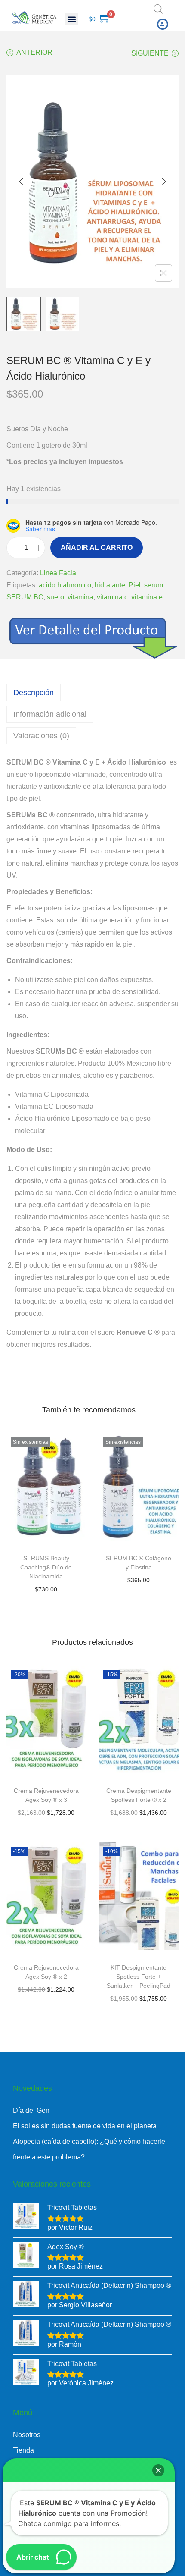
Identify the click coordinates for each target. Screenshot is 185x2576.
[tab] (92, 693)
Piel (135, 585)
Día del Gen (31, 2110)
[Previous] (22, 182)
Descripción (34, 693)
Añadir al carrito (97, 548)
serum (154, 585)
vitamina (80, 597)
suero (55, 597)
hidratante (110, 585)
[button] (72, 19)
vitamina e (147, 597)
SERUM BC (25, 597)
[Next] (163, 182)
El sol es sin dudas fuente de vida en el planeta (85, 2126)
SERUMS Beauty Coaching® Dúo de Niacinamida (46, 1567)
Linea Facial (59, 573)
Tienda (23, 2450)
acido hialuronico (65, 585)
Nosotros (27, 2435)
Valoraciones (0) (41, 736)
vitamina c (112, 597)
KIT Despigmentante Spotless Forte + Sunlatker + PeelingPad (139, 1977)
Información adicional (50, 714)
